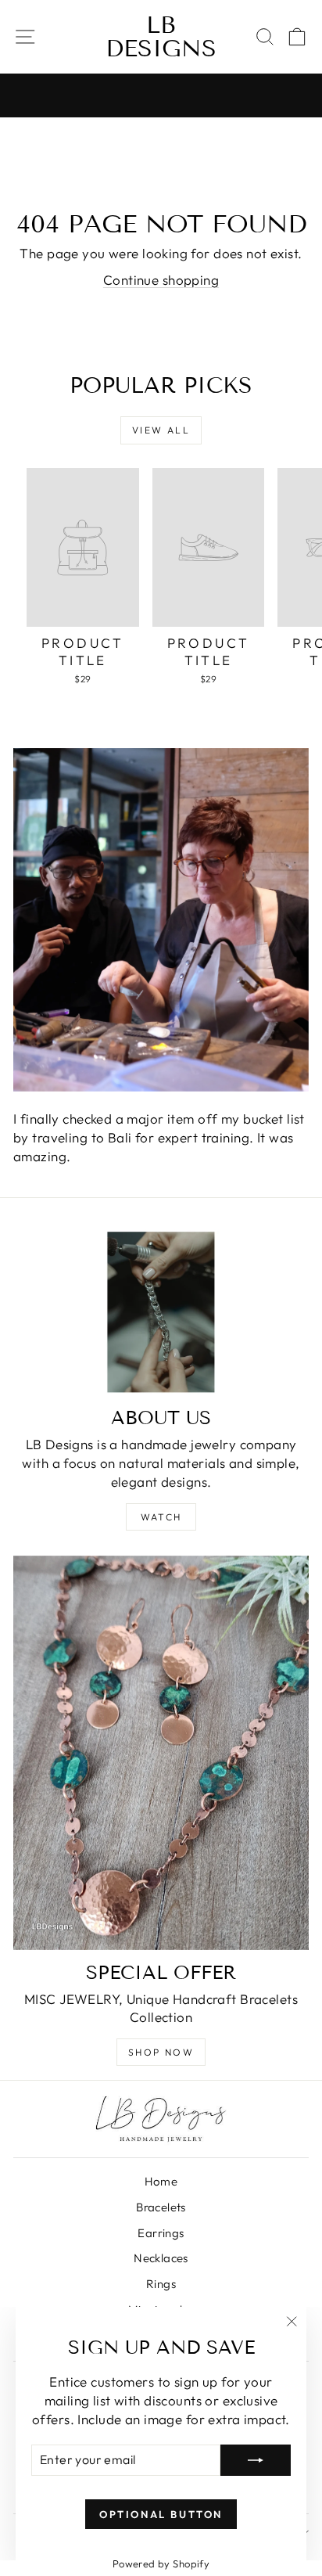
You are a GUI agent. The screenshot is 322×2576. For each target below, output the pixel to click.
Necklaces (161, 2258)
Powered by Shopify (161, 2563)
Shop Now (161, 2052)
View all (161, 430)
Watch (161, 1517)
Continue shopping (161, 280)
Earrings (161, 2233)
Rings (161, 2284)
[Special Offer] (161, 1753)
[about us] (161, 1313)
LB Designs (161, 37)
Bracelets (161, 2207)
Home (161, 2181)
